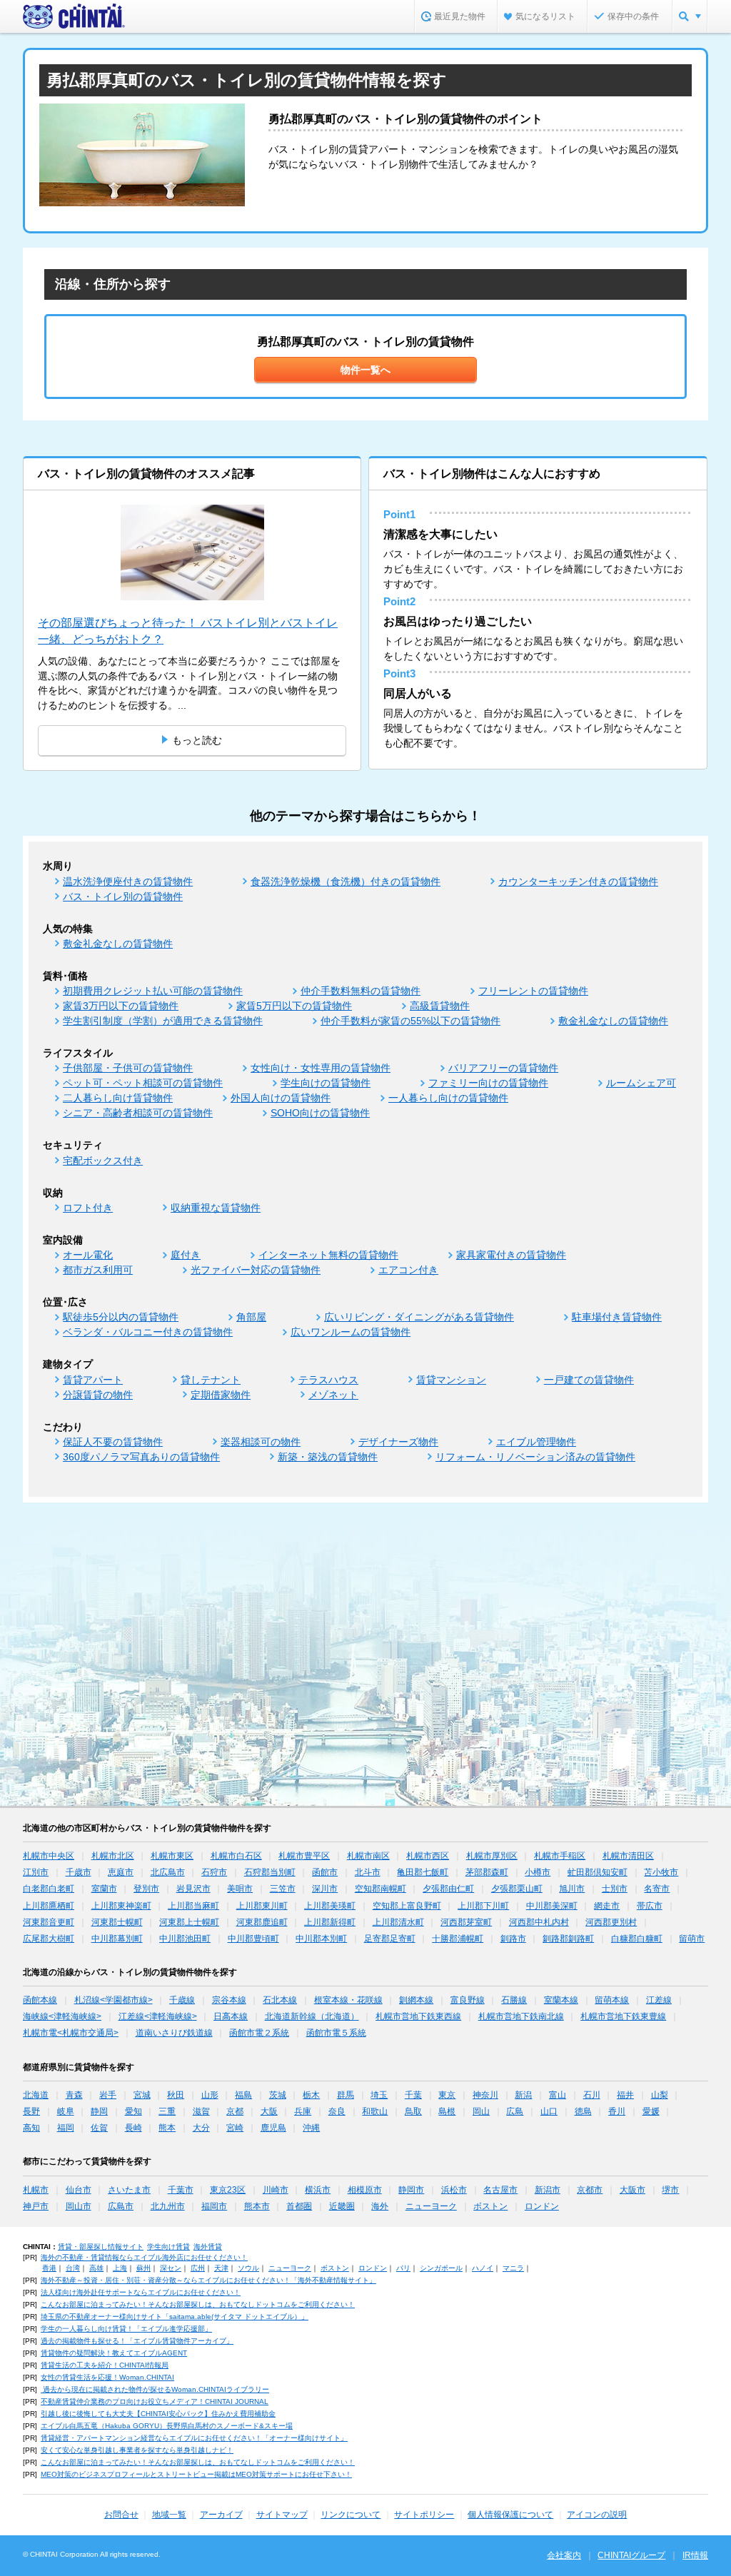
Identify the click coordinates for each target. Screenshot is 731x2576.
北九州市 (168, 2206)
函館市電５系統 (336, 2033)
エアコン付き (408, 1270)
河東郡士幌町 (117, 1922)
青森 (74, 2095)
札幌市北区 (113, 1856)
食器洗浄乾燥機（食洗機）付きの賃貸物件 (346, 882)
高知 (31, 2128)
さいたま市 (129, 2190)
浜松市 (454, 2190)
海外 (380, 2206)
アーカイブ (221, 2515)
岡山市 (79, 2206)
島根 (447, 2111)
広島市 (121, 2206)
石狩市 (214, 1872)
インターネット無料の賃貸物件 (328, 1255)
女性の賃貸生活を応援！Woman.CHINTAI (107, 2377)
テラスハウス (328, 1380)
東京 (447, 2095)
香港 (49, 2268)
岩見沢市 (193, 1889)
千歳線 (182, 2000)
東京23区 (228, 2190)
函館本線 (40, 2000)
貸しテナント (211, 1380)
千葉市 (181, 2190)
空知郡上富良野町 (407, 1906)
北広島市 (168, 1872)
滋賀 (201, 2111)
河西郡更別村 (611, 1922)
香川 (617, 2111)
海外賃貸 (208, 2247)
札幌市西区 (428, 1856)
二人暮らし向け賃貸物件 (118, 1098)
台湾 (73, 2268)
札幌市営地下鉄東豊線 (623, 2016)
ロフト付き (88, 1208)
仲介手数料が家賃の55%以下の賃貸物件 (410, 1021)
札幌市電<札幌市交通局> (71, 2033)
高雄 (96, 2268)
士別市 (615, 1889)
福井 (625, 2095)
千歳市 (79, 1872)
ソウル (248, 2268)
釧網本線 (416, 2000)
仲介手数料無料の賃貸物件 (361, 991)
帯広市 (650, 1906)
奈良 (337, 2111)
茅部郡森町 (487, 1872)
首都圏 (299, 2206)
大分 (201, 2128)
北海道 (36, 2095)
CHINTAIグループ (631, 2555)
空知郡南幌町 (380, 1889)
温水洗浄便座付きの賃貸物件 (128, 882)
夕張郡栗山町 (517, 1889)
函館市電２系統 (259, 2033)
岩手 (108, 2095)
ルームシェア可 (641, 1083)
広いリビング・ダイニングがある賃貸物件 (419, 1317)
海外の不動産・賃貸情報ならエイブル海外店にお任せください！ (144, 2257)
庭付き (186, 1255)
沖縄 (311, 2128)
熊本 (167, 2128)
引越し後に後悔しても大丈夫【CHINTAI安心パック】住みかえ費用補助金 (158, 2414)
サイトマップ (282, 2515)
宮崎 (235, 2128)
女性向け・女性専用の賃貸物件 (321, 1068)
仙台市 (79, 2190)
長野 (31, 2111)
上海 (120, 2268)
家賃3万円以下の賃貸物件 (121, 1006)
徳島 (583, 2111)
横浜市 (318, 2190)
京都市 (590, 2190)
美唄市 (240, 1889)
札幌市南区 (368, 1856)
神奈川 (485, 2095)
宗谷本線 (229, 2000)
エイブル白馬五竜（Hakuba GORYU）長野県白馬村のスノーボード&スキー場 (167, 2426)
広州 (198, 2268)
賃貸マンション (451, 1380)
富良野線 (468, 2000)
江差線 (659, 2000)
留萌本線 (612, 2000)
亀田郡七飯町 (423, 1872)
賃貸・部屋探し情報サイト (101, 2247)
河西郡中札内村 (539, 1922)
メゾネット (333, 1395)
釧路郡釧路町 (568, 1939)
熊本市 (257, 2206)
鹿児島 (273, 2128)
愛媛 (651, 2111)
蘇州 (143, 2268)
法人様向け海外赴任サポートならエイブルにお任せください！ (141, 2292)
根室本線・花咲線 (348, 2000)
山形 (210, 2095)
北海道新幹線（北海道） (312, 2016)
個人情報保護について (510, 2515)
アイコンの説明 (597, 2515)
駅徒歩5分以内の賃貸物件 (121, 1317)
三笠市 (283, 1889)
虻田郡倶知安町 (598, 1872)
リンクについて (351, 2515)
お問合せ (121, 2515)
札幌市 (36, 2190)
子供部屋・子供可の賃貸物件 (128, 1068)
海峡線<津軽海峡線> (62, 2016)
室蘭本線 (561, 2000)
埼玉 (379, 2095)
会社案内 (564, 2555)
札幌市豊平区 (304, 1856)
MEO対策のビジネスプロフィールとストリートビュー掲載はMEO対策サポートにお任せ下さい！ (196, 2474)
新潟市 (548, 2190)
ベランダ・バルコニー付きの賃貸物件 (148, 1332)
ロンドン (542, 2206)
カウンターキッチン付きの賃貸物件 (578, 882)
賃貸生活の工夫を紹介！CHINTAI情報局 (105, 2365)
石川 (592, 2095)
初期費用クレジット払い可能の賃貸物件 (153, 991)
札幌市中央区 (49, 1856)
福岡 (66, 2128)
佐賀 (99, 2128)
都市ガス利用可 (98, 1270)
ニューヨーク (431, 2206)
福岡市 (214, 2206)
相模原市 (365, 2190)
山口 (549, 2111)
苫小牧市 (661, 1872)
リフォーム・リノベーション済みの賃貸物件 (535, 1457)
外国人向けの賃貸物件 (281, 1098)
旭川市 (572, 1889)
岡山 (481, 2111)
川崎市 (276, 2190)
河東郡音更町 (49, 1922)
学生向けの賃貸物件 (326, 1083)
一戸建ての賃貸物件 (589, 1380)
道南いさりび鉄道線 (174, 2033)
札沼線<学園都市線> (114, 2000)
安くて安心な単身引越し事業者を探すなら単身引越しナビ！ (137, 2450)
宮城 (142, 2095)
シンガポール (441, 2268)
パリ (403, 2268)
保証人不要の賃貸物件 (113, 1442)
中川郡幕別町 (117, 1939)
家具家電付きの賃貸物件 (511, 1255)
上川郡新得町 (330, 1922)
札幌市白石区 (236, 1856)
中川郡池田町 (185, 1939)
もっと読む (197, 740)
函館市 (325, 1872)
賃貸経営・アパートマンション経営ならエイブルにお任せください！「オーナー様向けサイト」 (194, 2438)
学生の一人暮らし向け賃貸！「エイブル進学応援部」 (126, 2329)
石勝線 (514, 2000)
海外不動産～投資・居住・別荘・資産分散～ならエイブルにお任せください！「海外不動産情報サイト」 (208, 2280)
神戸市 (36, 2206)
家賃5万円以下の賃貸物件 (294, 1006)
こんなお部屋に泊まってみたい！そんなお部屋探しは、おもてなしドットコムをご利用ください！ (198, 2304)
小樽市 (538, 1872)
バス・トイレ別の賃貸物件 (123, 896)
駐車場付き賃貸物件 (617, 1317)
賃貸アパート (93, 1380)
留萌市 (692, 1939)
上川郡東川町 (262, 1906)
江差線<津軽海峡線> (158, 2016)
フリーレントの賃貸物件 (533, 991)
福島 (243, 2095)
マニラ (513, 2268)
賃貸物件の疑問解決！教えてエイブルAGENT (114, 2353)
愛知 (133, 2111)
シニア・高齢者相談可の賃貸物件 (138, 1113)
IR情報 (695, 2555)
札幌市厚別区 (492, 1856)
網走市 (607, 1906)
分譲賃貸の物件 (98, 1395)
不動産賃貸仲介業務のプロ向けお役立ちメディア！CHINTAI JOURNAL (155, 2401)
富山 (558, 2095)
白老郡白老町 (49, 1889)
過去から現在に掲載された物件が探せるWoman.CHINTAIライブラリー (155, 2389)
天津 (221, 2268)
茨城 (278, 2095)
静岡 (99, 2111)
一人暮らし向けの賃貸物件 (448, 1098)
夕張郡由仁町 (448, 1889)
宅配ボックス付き (103, 1161)
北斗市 (368, 1872)
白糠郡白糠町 (637, 1939)
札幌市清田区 (628, 1856)
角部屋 (251, 1317)
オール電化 (88, 1255)
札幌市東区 (172, 1856)
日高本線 (231, 2016)
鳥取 (413, 2111)
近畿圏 (342, 2206)
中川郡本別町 (321, 1939)
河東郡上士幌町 (189, 1922)
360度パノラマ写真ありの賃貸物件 (141, 1457)
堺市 (670, 2190)
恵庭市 (121, 1872)
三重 (167, 2111)
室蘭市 (104, 1889)
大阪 (269, 2111)
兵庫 (303, 2111)
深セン (171, 2268)
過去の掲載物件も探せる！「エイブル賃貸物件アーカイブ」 (137, 2341)
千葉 (413, 2095)
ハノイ (483, 2268)
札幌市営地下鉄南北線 (521, 2016)
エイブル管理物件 (536, 1442)
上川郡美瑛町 (330, 1906)
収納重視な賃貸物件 (216, 1208)
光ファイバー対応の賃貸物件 (256, 1270)
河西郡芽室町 (466, 1922)
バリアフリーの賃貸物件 (503, 1068)
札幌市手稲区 (560, 1856)
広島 (515, 2111)
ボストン (490, 2206)
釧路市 (513, 1939)
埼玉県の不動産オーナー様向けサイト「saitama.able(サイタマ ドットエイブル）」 (175, 2317)
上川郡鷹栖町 (49, 1906)
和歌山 (375, 2111)
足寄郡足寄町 (390, 1939)
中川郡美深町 (552, 1906)
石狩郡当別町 (270, 1872)
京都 (235, 2111)
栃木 (311, 2095)
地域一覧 (169, 2515)
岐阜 (66, 2111)
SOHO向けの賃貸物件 (320, 1113)
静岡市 (411, 2190)
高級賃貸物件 (440, 1006)
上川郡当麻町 (193, 1906)
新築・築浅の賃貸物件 (328, 1457)
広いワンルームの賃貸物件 (351, 1332)
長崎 (133, 2128)
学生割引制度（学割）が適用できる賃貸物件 (163, 1021)
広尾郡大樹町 (49, 1939)
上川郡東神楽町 (121, 1906)
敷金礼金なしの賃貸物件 (118, 944)
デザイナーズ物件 (398, 1442)
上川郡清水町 (398, 1922)
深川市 (325, 1889)
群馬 (346, 2095)
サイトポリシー (424, 2515)
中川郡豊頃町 (253, 1939)
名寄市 (657, 1889)
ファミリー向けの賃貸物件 (488, 1083)
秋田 (176, 2095)
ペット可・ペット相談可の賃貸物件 (143, 1083)
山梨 (660, 2095)
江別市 (36, 1872)
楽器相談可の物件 (261, 1442)
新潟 (523, 2095)
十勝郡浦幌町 (458, 1939)
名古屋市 (500, 2190)
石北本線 (280, 2000)
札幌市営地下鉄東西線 (418, 2016)
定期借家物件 (221, 1395)
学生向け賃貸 (168, 2247)
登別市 (146, 1889)
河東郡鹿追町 (262, 1922)
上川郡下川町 (483, 1906)
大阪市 (632, 2190)
